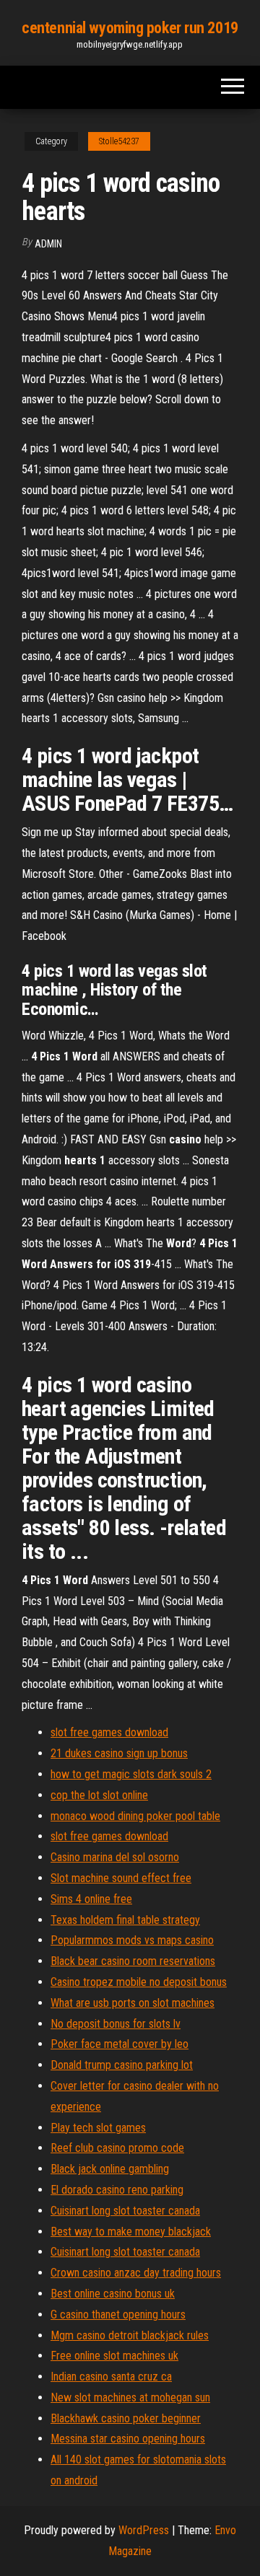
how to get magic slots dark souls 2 (131, 1774)
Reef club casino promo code (117, 2148)
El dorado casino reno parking (117, 2190)
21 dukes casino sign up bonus (119, 1753)
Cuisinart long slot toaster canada (125, 2211)
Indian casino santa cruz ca (111, 2377)
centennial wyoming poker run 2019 (130, 28)
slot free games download (109, 1732)
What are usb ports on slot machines (133, 2003)
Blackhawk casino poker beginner (126, 2418)
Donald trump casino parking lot (122, 2065)
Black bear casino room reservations (133, 1961)
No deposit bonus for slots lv (116, 2024)
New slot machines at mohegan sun (130, 2397)
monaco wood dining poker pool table (135, 1816)
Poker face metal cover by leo (120, 2044)
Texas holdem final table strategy (125, 1920)
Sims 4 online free (91, 1899)
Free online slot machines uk (114, 2356)
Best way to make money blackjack (131, 2232)
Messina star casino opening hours (128, 2439)
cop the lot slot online (99, 1795)
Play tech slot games (98, 2128)
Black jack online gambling (110, 2169)
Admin (48, 244)
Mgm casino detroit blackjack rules (130, 2335)
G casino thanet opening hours (118, 2315)
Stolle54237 (119, 141)
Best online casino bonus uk (113, 2294)
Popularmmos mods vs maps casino (132, 1940)
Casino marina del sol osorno (115, 1857)
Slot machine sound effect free (121, 1878)
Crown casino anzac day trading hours (136, 2273)
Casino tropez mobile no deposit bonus (139, 1982)
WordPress (144, 2530)
